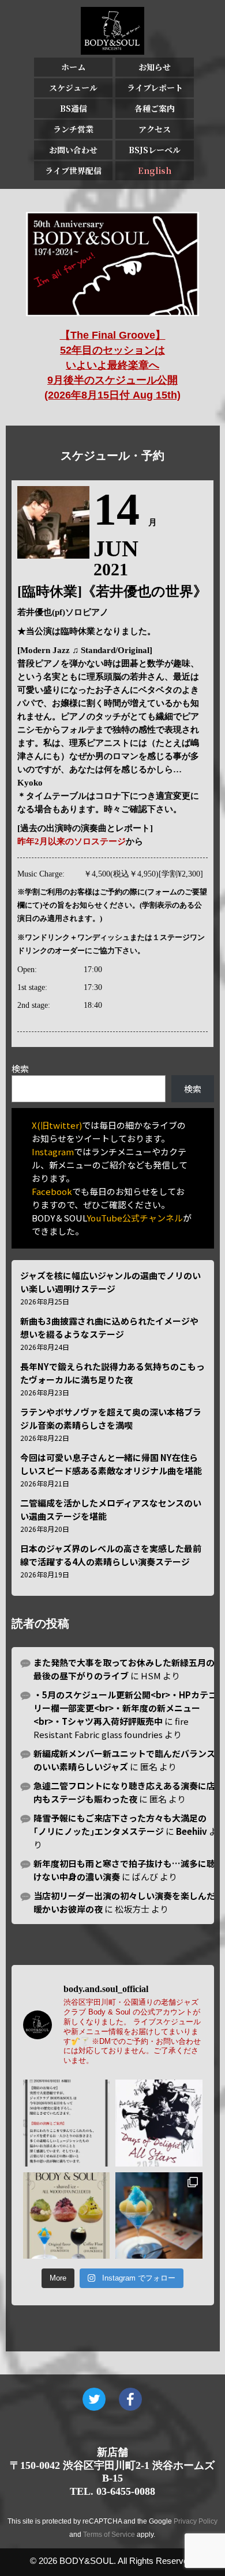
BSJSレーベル (155, 150)
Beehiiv (192, 1831)
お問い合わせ (73, 150)
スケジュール (73, 88)
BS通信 (74, 108)
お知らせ (155, 67)
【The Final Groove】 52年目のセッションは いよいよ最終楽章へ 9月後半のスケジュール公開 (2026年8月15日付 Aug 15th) (112, 365)
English (155, 170)
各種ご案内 (155, 108)
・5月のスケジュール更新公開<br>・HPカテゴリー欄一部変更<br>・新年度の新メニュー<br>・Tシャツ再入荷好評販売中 (125, 1708)
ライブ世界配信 (73, 170)
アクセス (155, 129)
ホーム (73, 67)
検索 (20, 1069)
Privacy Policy (196, 2521)
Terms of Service (109, 2535)
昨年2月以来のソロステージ (72, 841)
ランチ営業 (73, 129)
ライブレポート (155, 88)
